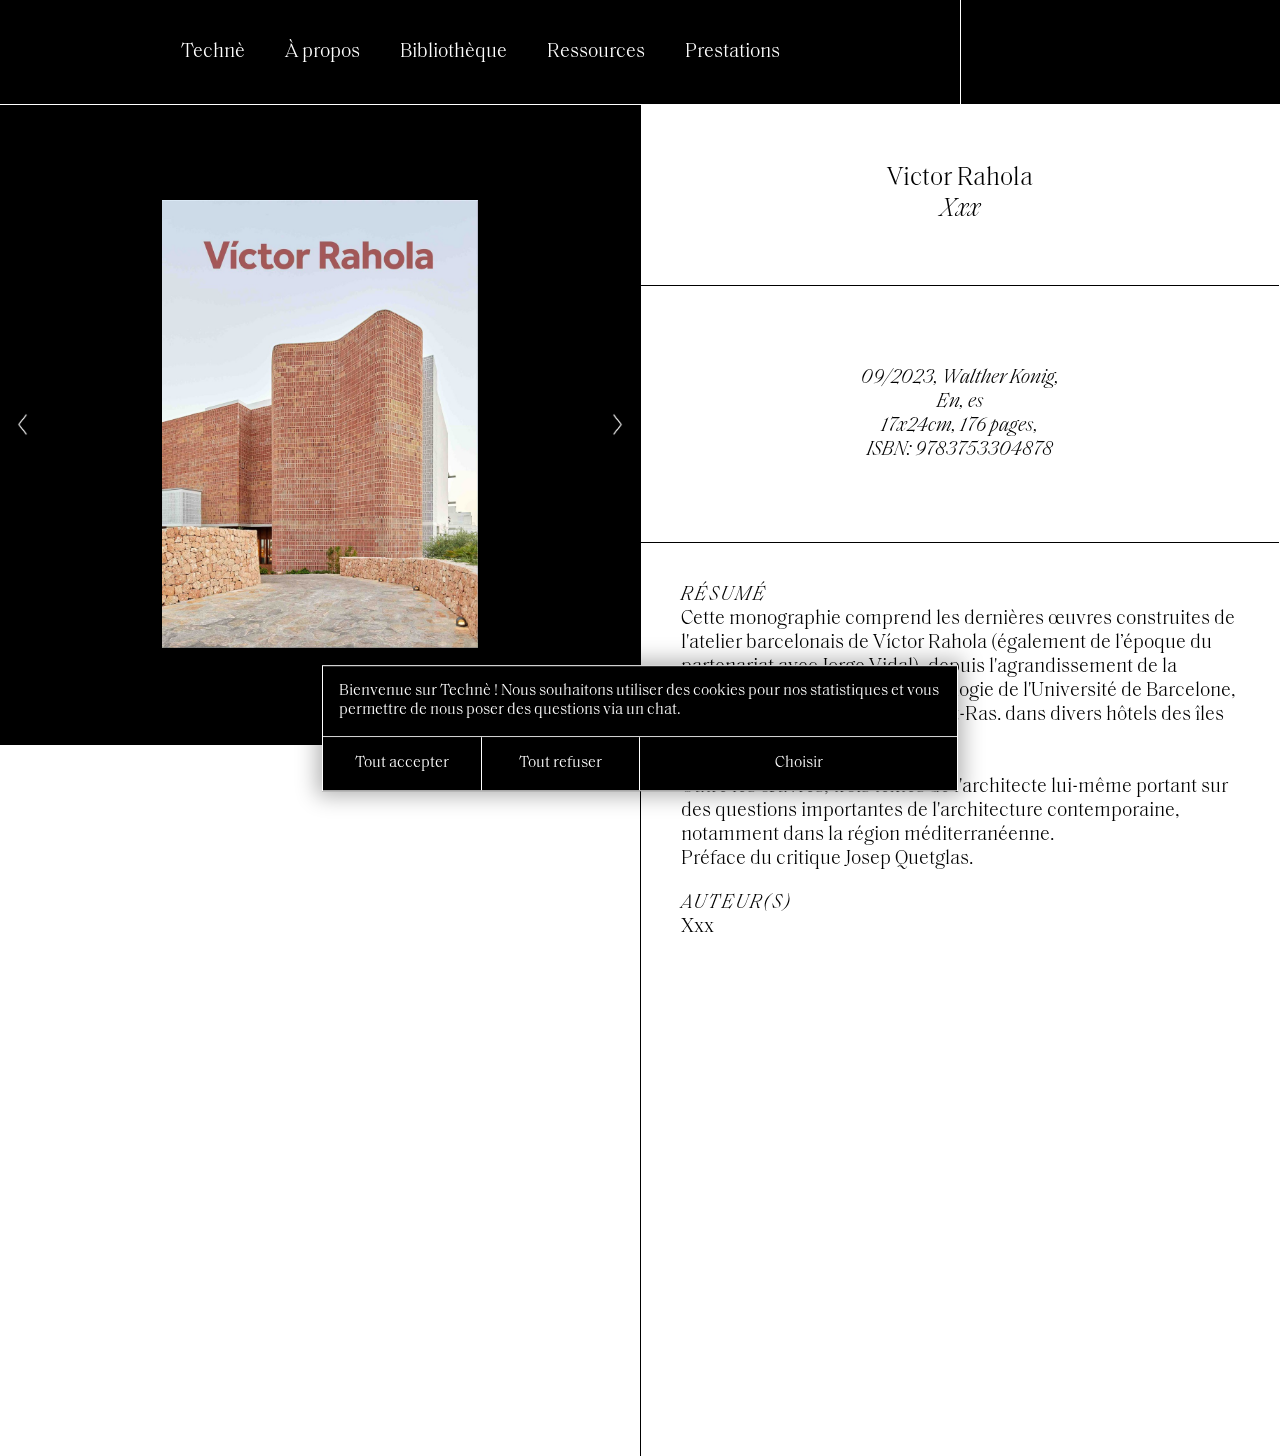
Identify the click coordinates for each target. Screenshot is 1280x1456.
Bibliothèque (453, 52)
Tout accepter (402, 763)
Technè (213, 52)
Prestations (732, 52)
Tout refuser (560, 763)
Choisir (799, 763)
